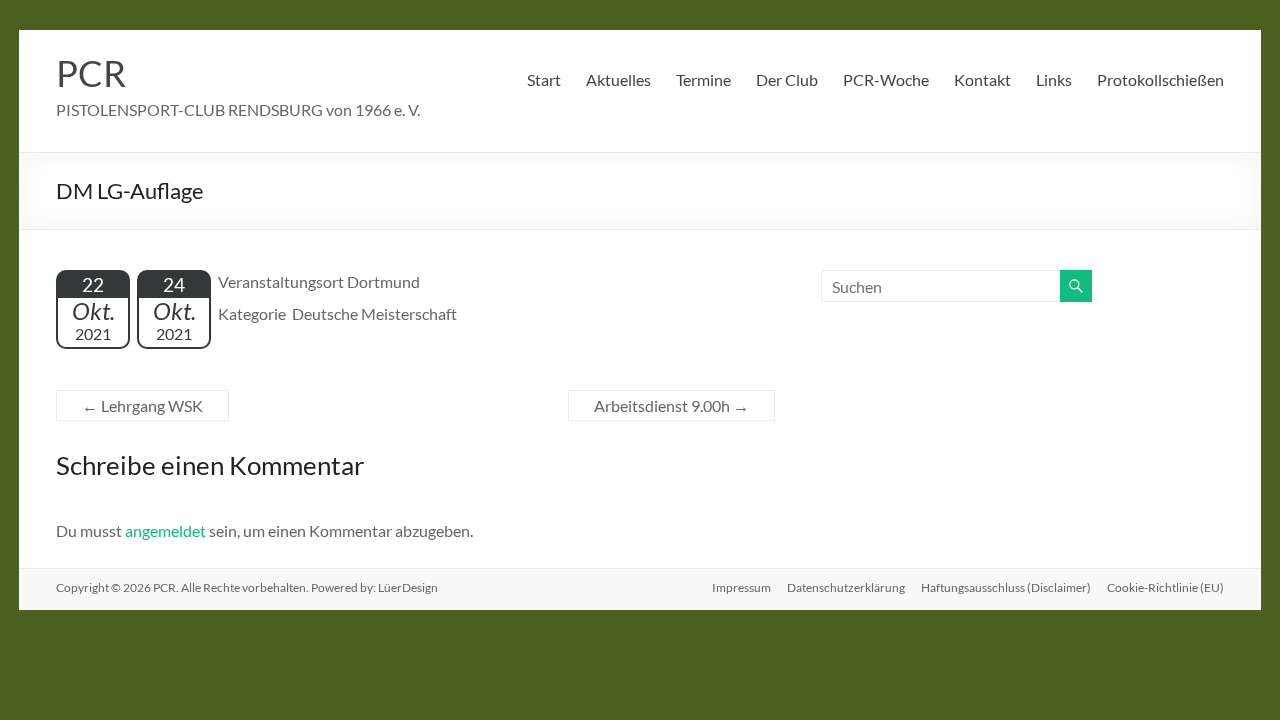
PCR (91, 73)
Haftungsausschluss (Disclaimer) (1006, 587)
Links (1054, 79)
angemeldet (165, 530)
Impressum (741, 587)
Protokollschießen (1160, 79)
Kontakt (982, 79)
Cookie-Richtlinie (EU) (1165, 587)
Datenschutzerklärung (846, 587)
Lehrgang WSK (142, 405)
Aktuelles (618, 79)
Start (544, 79)
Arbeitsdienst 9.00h (671, 405)
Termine (703, 79)
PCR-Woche (886, 79)
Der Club (787, 79)
